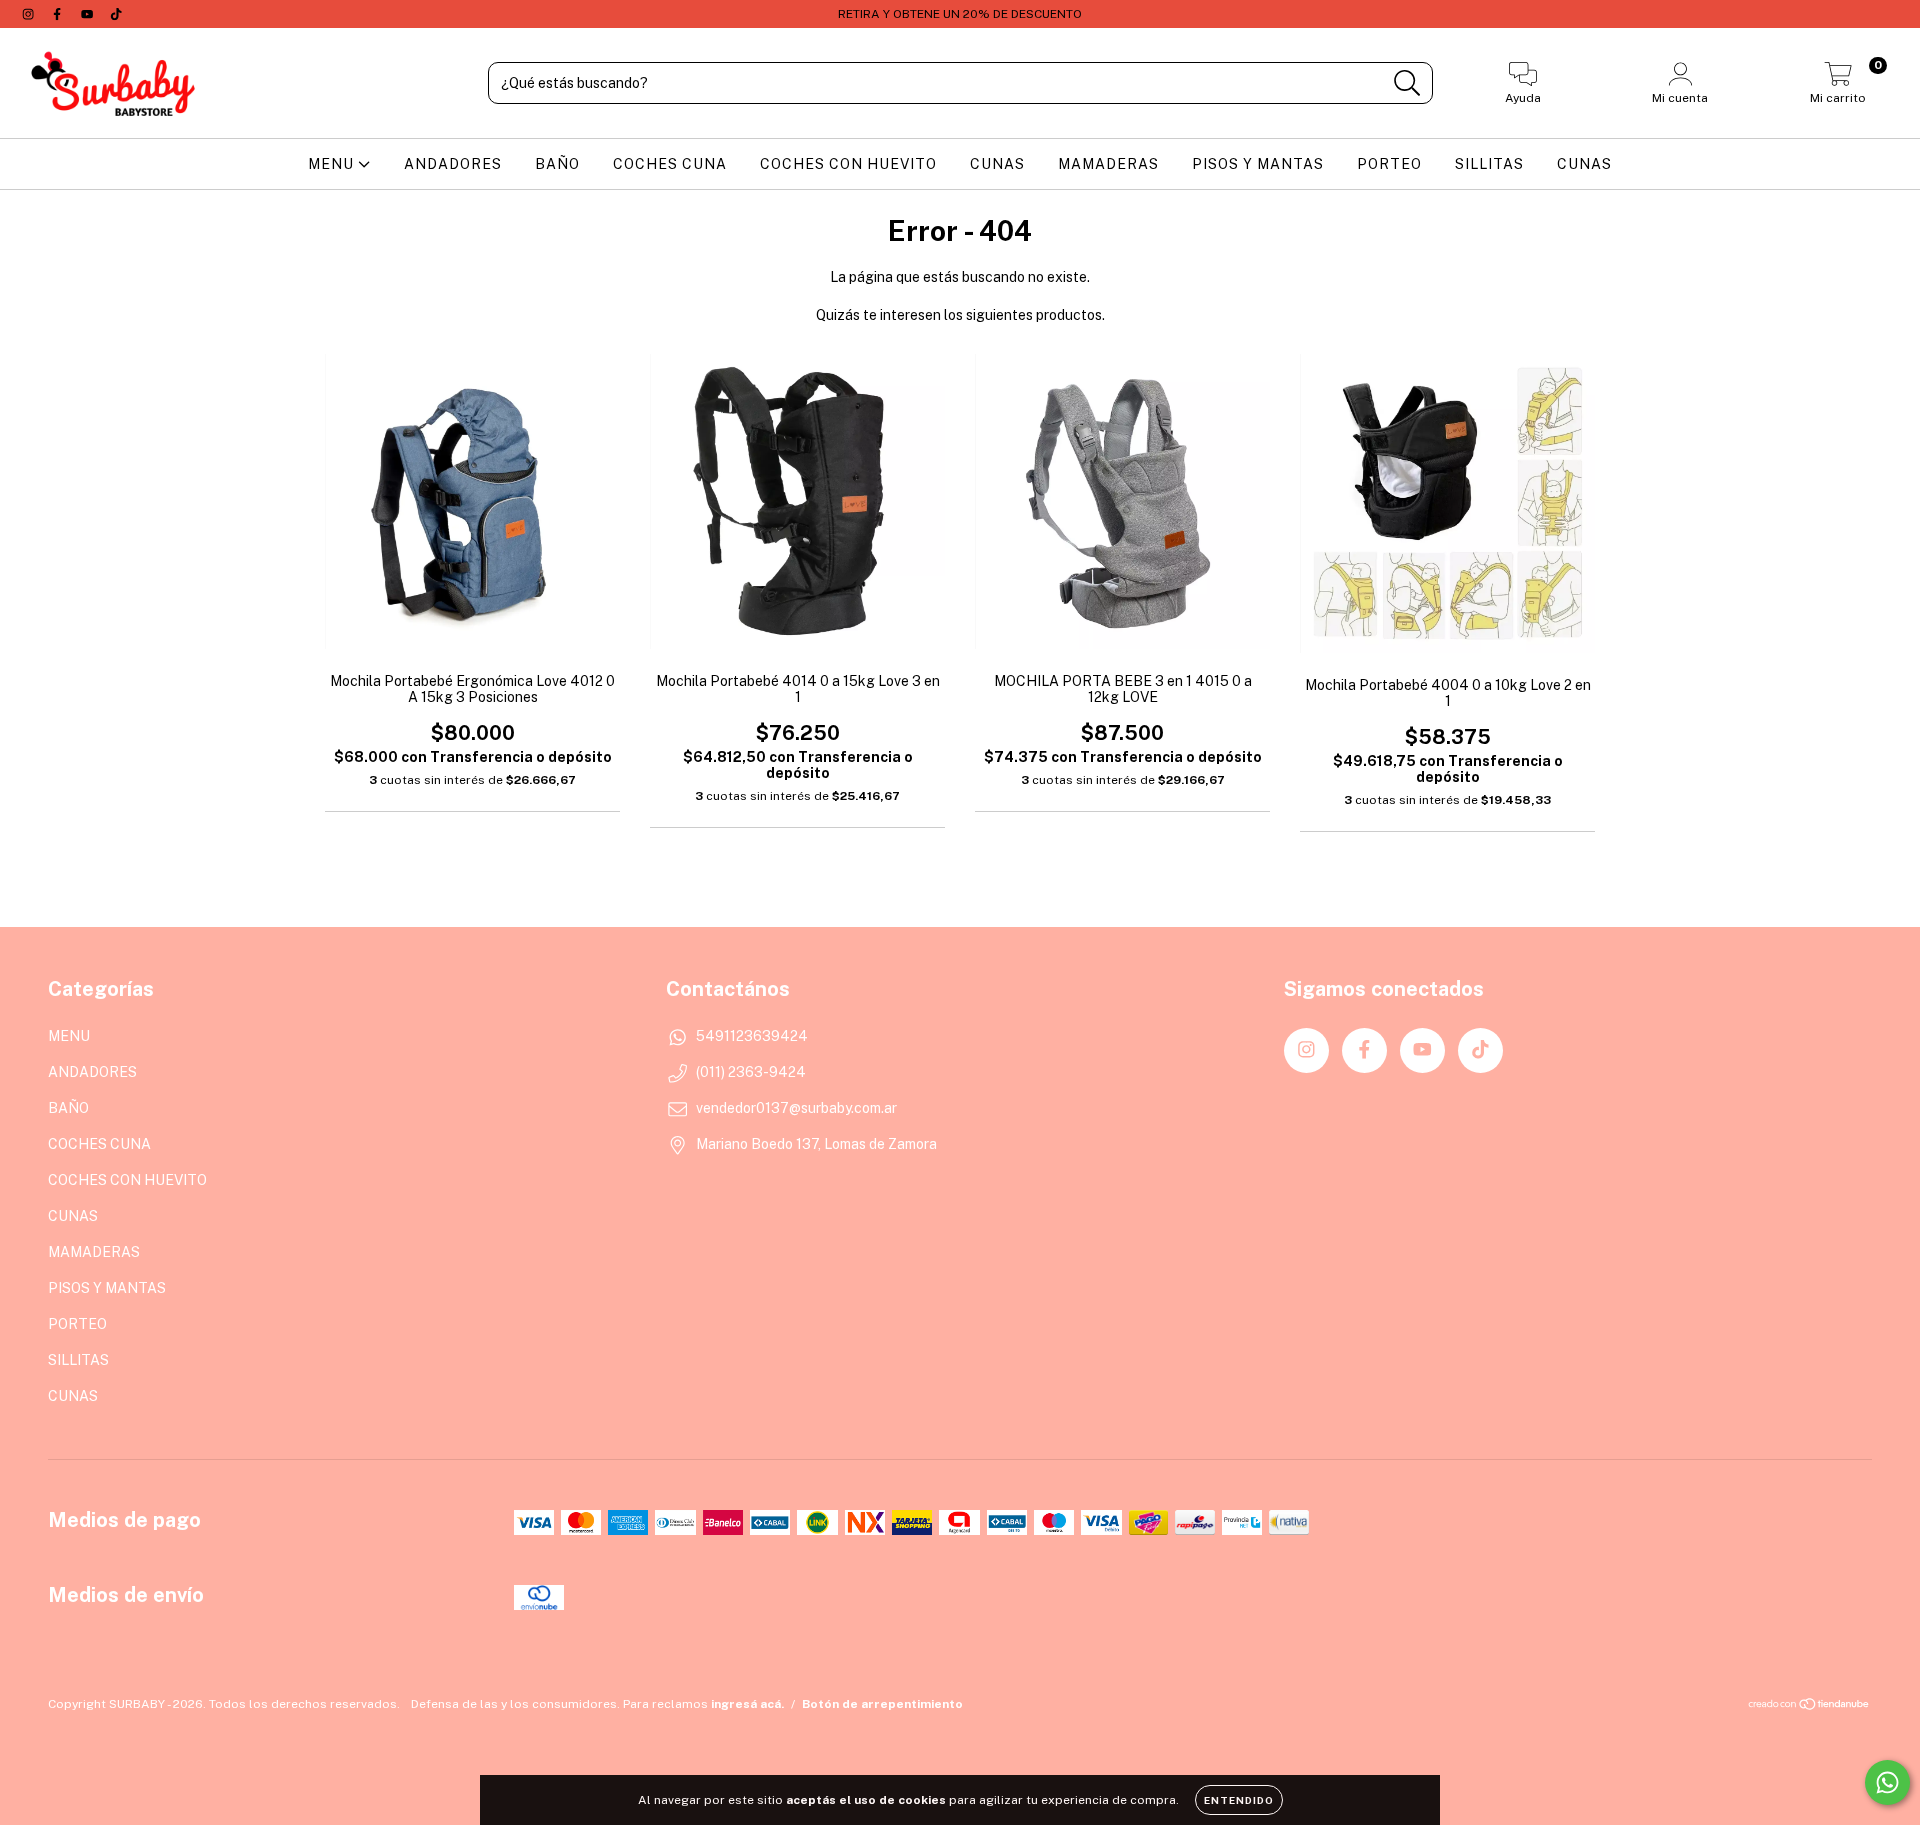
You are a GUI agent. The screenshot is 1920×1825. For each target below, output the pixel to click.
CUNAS (997, 164)
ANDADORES (453, 164)
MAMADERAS (1108, 164)
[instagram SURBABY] (29, 14)
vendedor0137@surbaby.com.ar (796, 1108)
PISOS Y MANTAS (1258, 164)
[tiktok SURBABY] (116, 14)
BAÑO (557, 164)
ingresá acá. (747, 1704)
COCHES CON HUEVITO (848, 164)
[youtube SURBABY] (88, 14)
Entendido (1239, 1800)
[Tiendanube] (1809, 1707)
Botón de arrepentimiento (882, 1704)
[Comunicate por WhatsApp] (1887, 1782)
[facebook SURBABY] (58, 14)
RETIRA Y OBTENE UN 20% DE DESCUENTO (960, 14)
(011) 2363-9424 (751, 1072)
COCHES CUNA (670, 164)
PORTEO (1389, 164)
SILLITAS (1489, 164)
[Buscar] (1407, 83)
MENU (333, 164)
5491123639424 (752, 1036)
